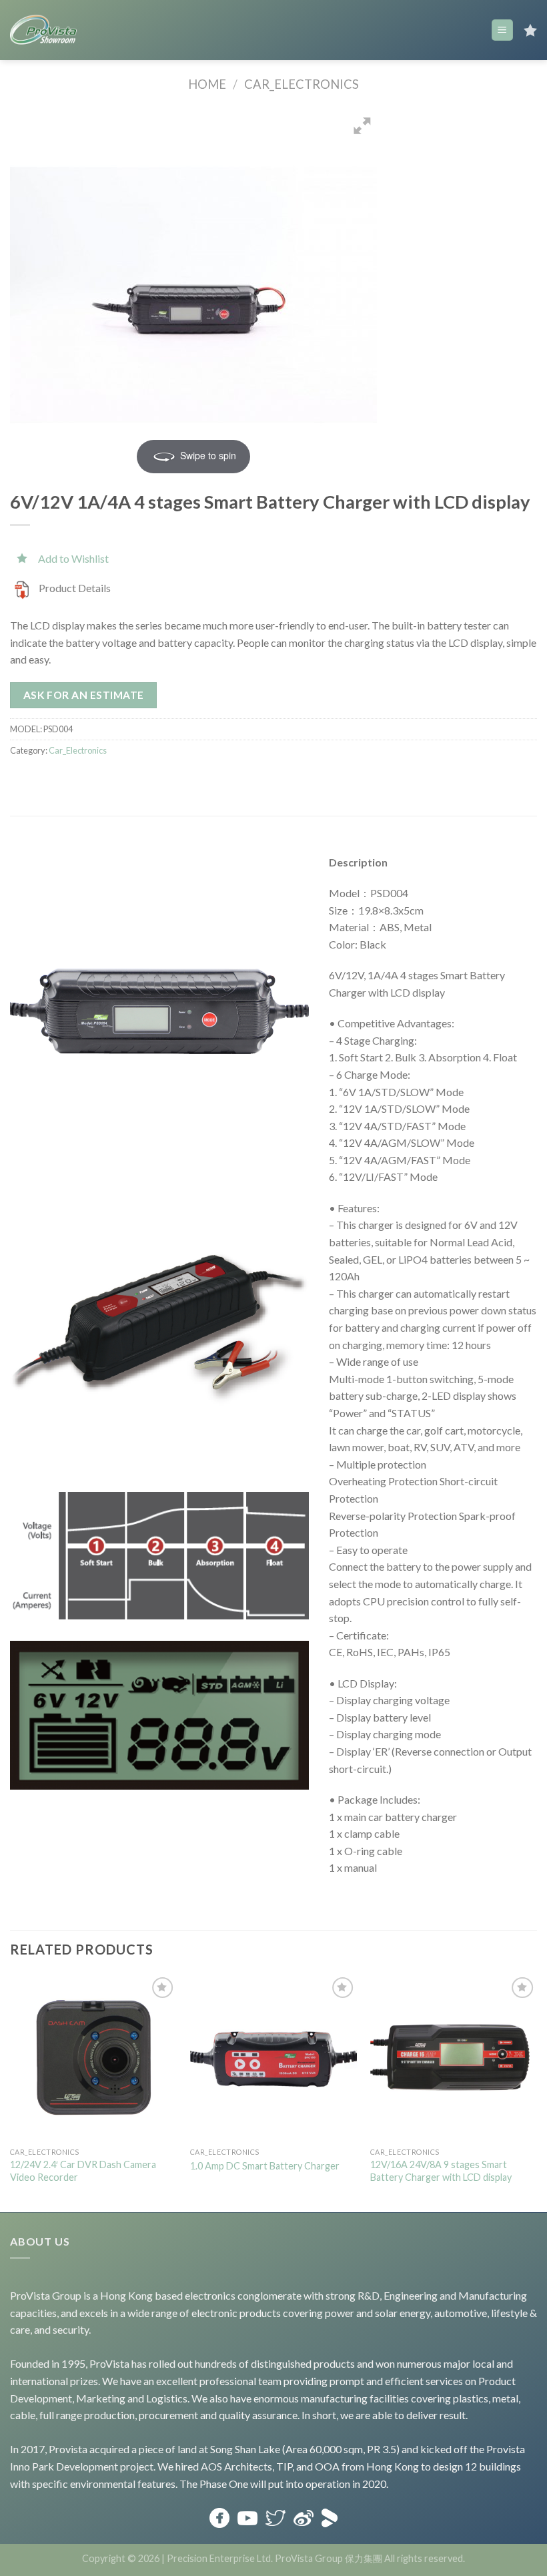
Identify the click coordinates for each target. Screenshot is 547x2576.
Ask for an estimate (84, 695)
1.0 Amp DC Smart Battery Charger (265, 2166)
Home (207, 84)
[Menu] (503, 30)
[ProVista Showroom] (43, 30)
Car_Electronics (302, 84)
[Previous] (11, 2092)
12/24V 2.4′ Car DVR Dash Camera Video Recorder (83, 2171)
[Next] (536, 2092)
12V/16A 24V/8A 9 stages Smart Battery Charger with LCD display (441, 2171)
